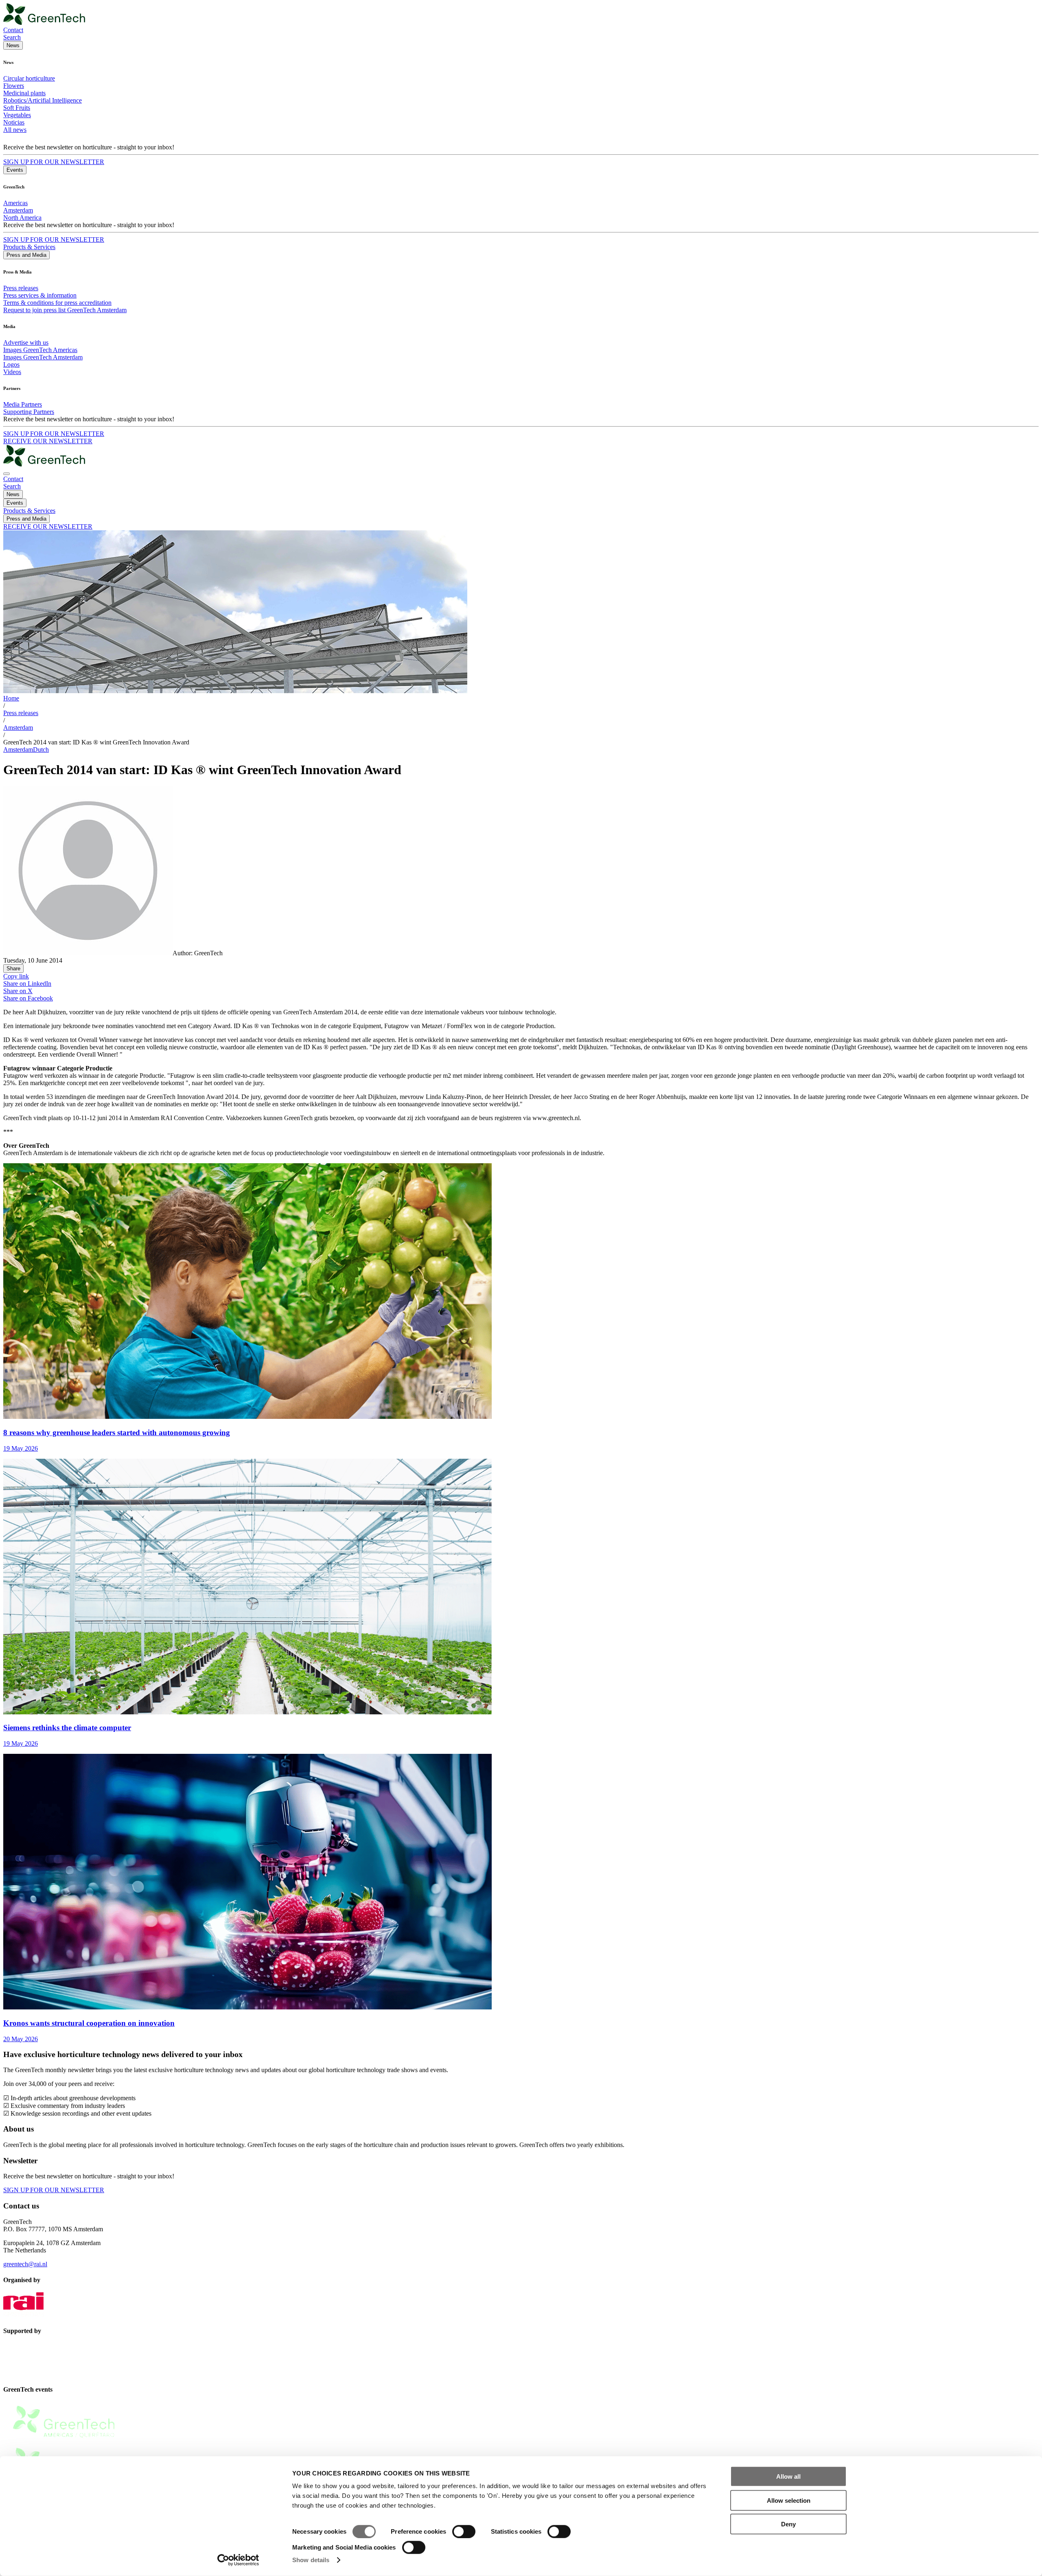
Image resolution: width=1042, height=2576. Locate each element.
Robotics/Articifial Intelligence (43, 100)
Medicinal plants (24, 93)
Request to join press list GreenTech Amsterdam (65, 310)
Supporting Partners (29, 412)
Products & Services (29, 247)
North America (22, 218)
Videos (12, 372)
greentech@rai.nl (25, 2264)
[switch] (464, 2532)
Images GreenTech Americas (40, 350)
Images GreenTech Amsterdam (43, 357)
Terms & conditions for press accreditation (57, 303)
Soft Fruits (17, 108)
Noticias (14, 122)
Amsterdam (18, 210)
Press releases (21, 288)
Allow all (788, 2476)
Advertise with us (26, 343)
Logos (11, 364)
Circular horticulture (29, 78)
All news (15, 130)
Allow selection (789, 2500)
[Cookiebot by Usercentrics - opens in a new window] (238, 2560)
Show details (311, 2560)
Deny (788, 2524)
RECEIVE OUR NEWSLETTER (48, 441)
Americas (15, 203)
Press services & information (40, 295)
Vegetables (17, 115)
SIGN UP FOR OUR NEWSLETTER (54, 162)
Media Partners (23, 404)
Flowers (14, 86)
